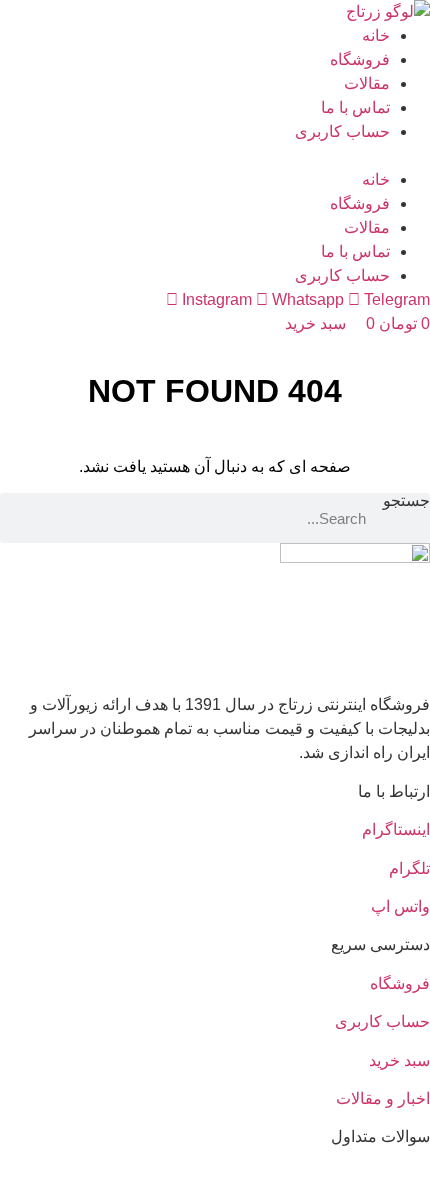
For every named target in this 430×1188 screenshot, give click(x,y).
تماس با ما (355, 107)
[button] (215, 156)
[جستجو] (25, 518)
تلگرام (409, 868)
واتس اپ (400, 906)
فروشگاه (360, 59)
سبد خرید (399, 1060)
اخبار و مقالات (383, 1098)
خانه (376, 35)
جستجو (406, 501)
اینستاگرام (396, 829)
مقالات (367, 83)
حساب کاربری (342, 131)
